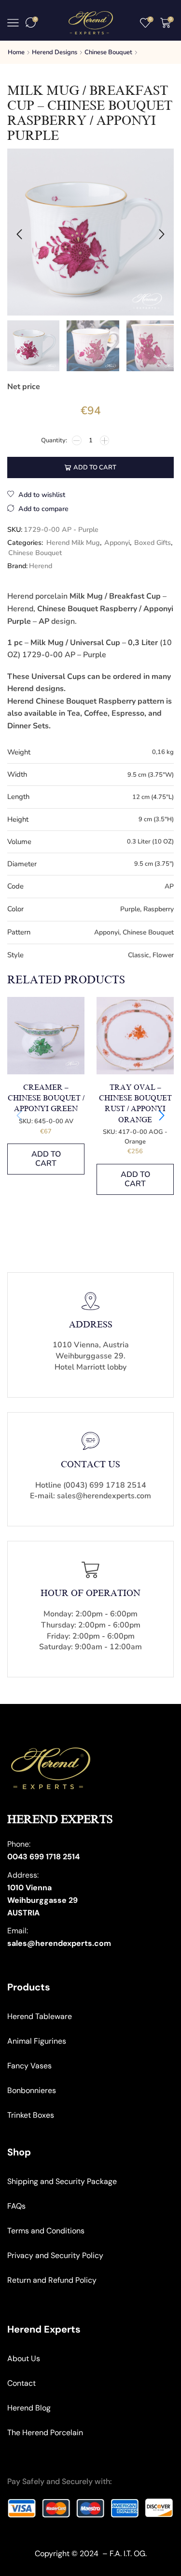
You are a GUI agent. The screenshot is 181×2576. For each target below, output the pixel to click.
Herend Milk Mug (73, 543)
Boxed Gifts (153, 543)
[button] (19, 234)
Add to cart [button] (46, 1159)
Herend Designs (55, 52)
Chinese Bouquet (108, 52)
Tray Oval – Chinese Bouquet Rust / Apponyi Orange (135, 1104)
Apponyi (117, 543)
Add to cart (95, 467)
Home (16, 52)
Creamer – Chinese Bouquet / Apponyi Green (46, 1098)
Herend (41, 566)
